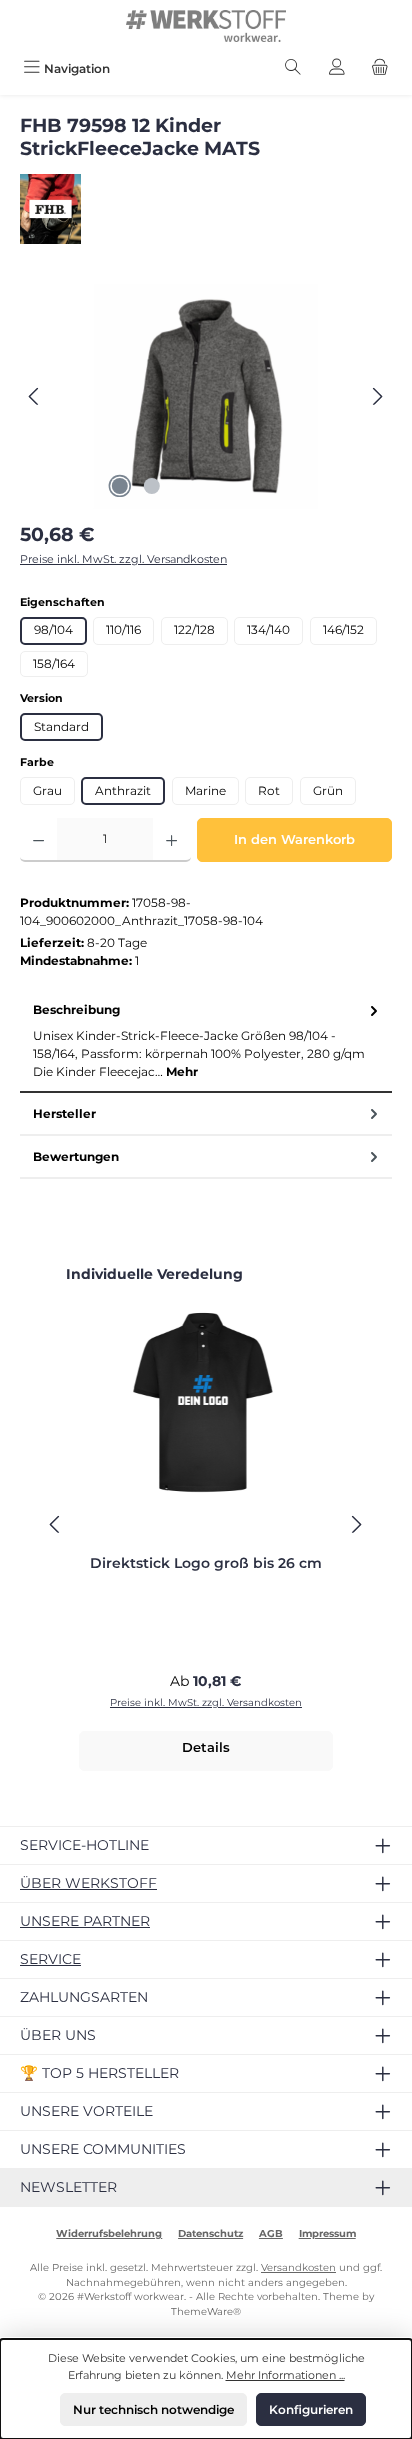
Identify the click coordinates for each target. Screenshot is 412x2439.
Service (50, 1959)
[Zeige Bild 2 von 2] (152, 486)
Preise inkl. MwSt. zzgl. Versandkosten (123, 559)
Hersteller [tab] (64, 1113)
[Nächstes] (377, 396)
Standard (61, 726)
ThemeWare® (206, 2311)
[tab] (206, 1041)
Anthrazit (123, 790)
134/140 (268, 629)
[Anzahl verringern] (38, 840)
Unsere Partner (85, 1921)
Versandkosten (298, 2267)
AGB (271, 2233)
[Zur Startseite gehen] (206, 26)
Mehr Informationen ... (285, 2375)
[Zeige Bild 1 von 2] (120, 486)
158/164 (54, 663)
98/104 (53, 629)
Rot (269, 790)
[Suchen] (293, 68)
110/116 (123, 629)
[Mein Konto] (337, 68)
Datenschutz (210, 2233)
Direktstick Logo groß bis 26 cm (206, 1563)
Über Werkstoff (88, 1883)
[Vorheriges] (35, 396)
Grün (328, 790)
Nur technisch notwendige (153, 2409)
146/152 (343, 629)
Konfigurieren (311, 2409)
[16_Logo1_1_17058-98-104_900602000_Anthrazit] (205, 396)
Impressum (327, 2233)
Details (206, 1747)
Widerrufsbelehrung (109, 2233)
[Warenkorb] (380, 68)
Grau (47, 790)
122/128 (194, 629)
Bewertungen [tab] (76, 1156)
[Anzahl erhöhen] (171, 840)
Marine (205, 790)
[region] (206, 396)
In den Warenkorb (294, 839)
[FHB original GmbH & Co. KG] (206, 209)
